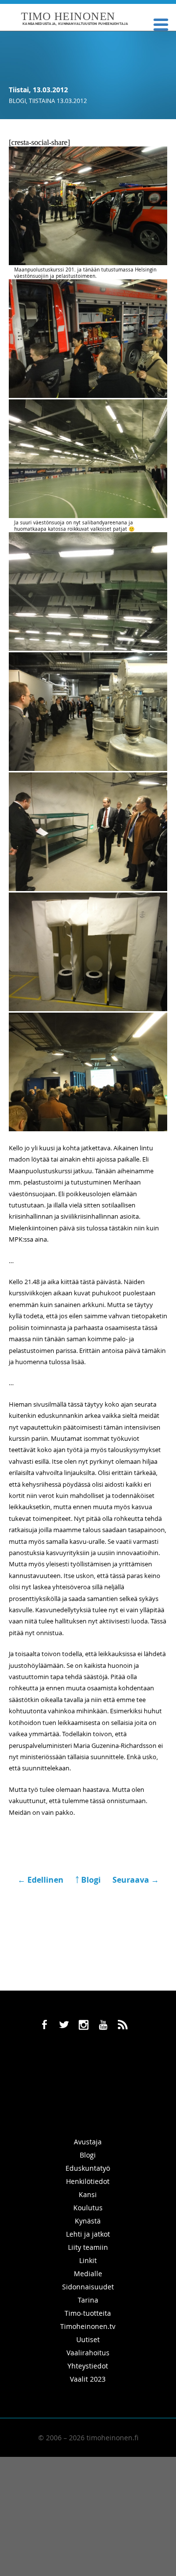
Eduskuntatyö (88, 2168)
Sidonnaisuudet (88, 2287)
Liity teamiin (88, 2247)
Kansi (88, 2194)
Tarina (88, 2300)
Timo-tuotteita (88, 2313)
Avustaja (88, 2142)
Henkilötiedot (88, 2181)
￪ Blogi (88, 1880)
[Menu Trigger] (161, 24)
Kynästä (88, 2221)
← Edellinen (42, 1880)
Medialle (88, 2274)
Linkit (88, 2260)
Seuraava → (136, 1880)
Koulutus (88, 2208)
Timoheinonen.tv (88, 2326)
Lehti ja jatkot (88, 2234)
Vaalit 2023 (88, 2379)
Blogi (17, 101)
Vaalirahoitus (88, 2353)
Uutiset (88, 2339)
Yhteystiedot (88, 2366)
